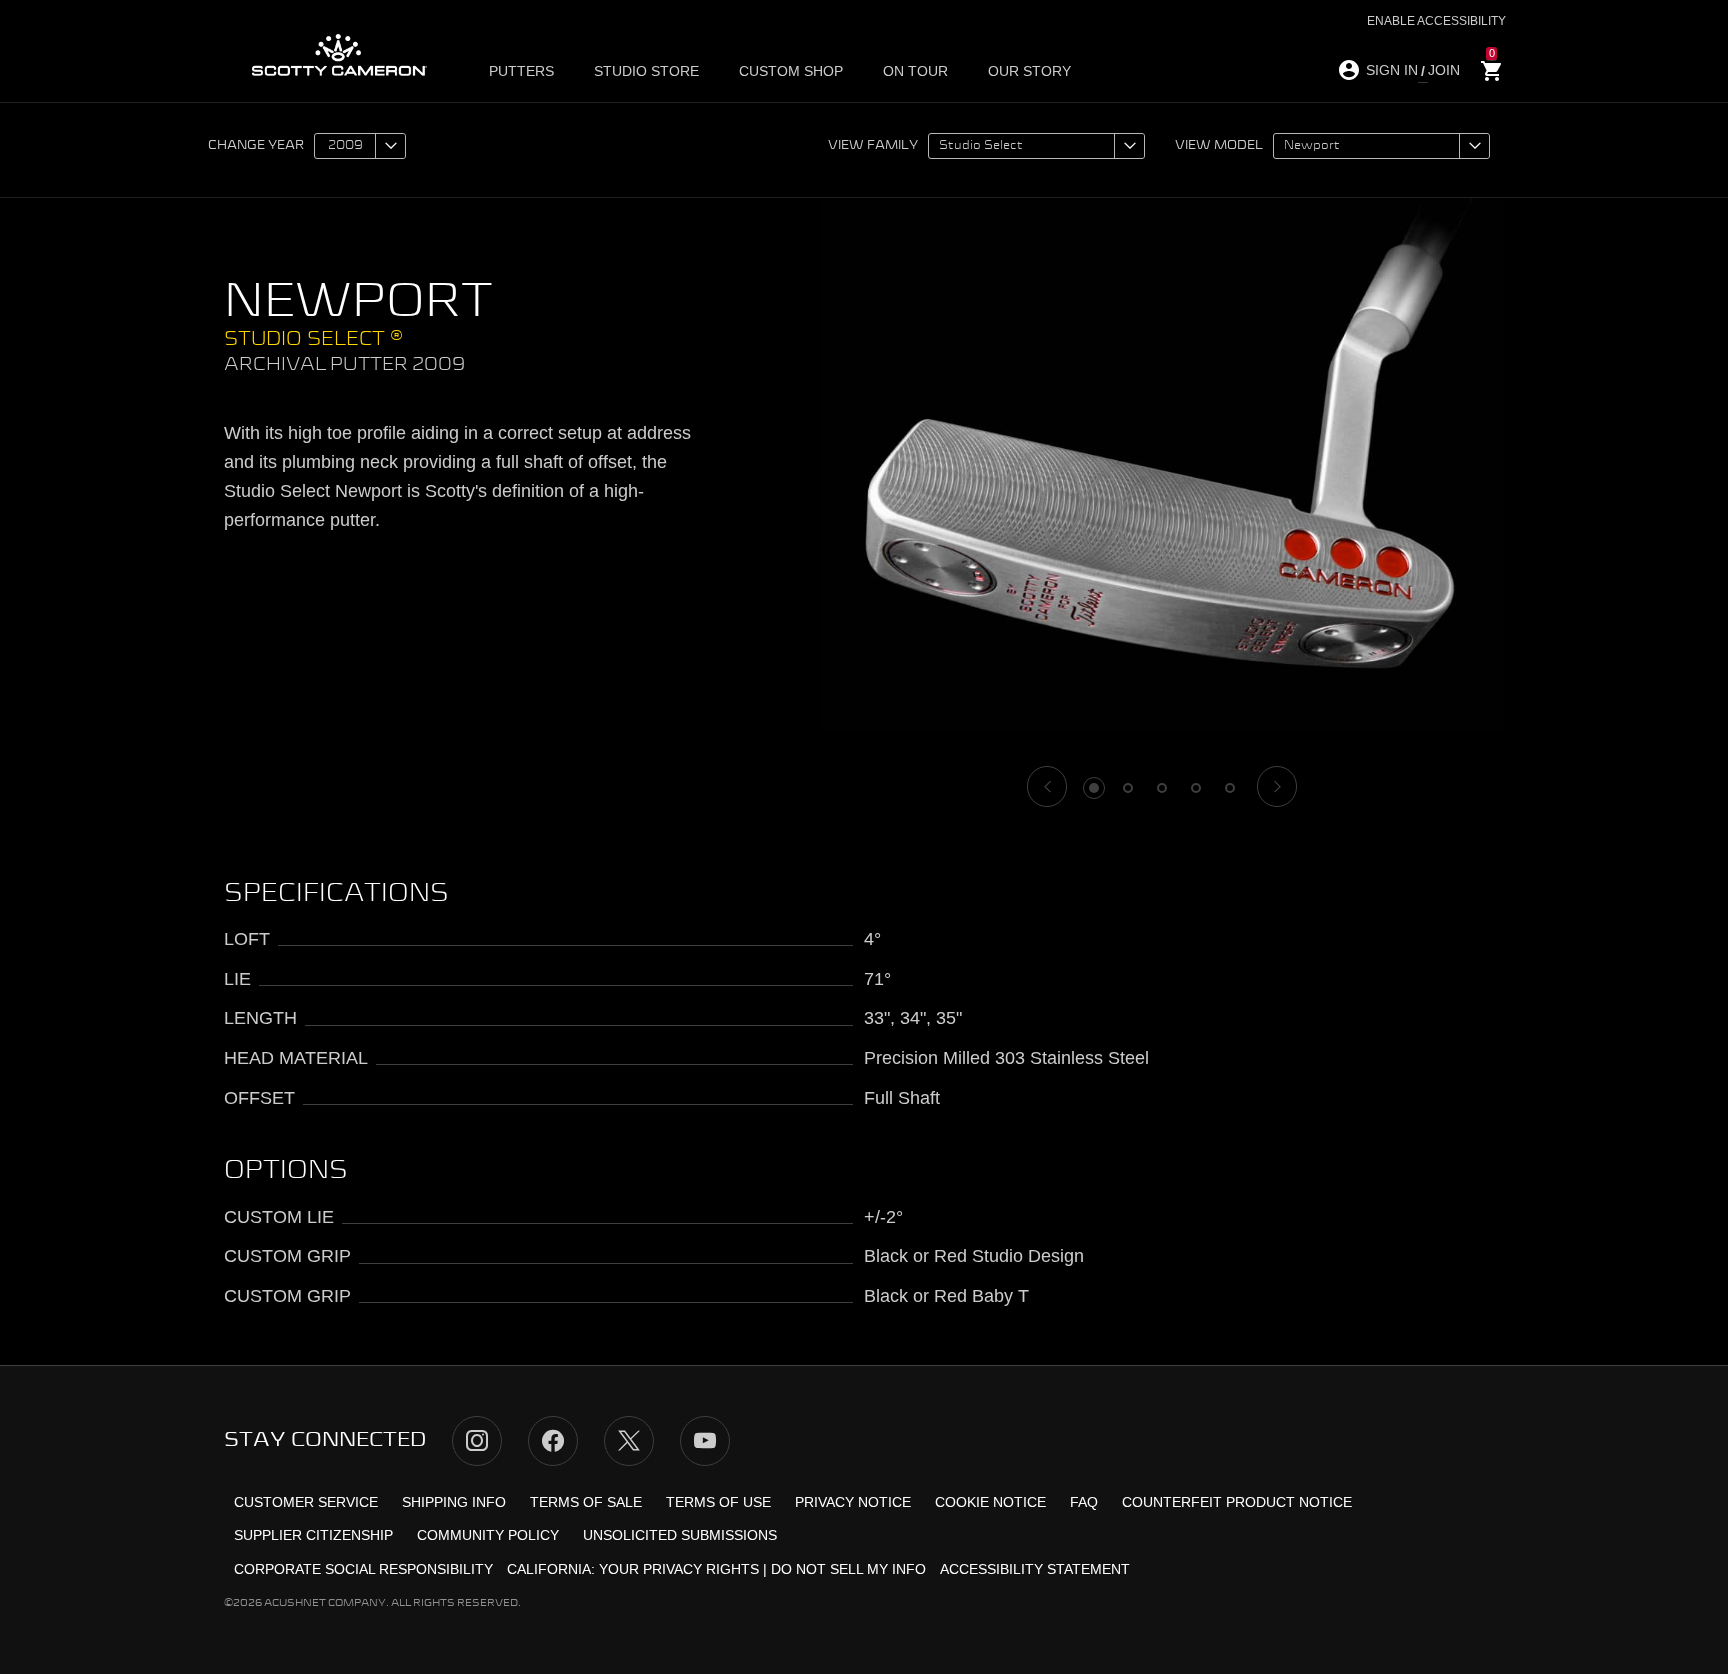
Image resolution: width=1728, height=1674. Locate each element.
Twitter (629, 1441)
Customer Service (306, 1502)
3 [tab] (1162, 788)
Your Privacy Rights (679, 1569)
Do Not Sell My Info (848, 1569)
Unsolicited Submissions (680, 1535)
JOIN (1444, 70)
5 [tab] (1230, 788)
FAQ (1084, 1502)
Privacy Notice (853, 1502)
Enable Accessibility (1436, 21)
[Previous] (1047, 786)
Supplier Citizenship (313, 1535)
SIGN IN (1392, 70)
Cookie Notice (990, 1502)
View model (1219, 146)
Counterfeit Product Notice (1237, 1502)
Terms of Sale (586, 1502)
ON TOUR (915, 71)
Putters (521, 71)
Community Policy (488, 1535)
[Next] (1277, 786)
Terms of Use (718, 1502)
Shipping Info (454, 1502)
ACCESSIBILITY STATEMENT (1035, 1569)
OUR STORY (1029, 71)
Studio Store (646, 71)
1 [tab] (1094, 788)
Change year (256, 146)
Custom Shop (791, 71)
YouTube (705, 1441)
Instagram (477, 1441)
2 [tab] (1128, 788)
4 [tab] (1196, 788)
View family (873, 146)
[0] (1492, 71)
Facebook (553, 1441)
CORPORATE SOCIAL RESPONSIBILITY (363, 1569)
